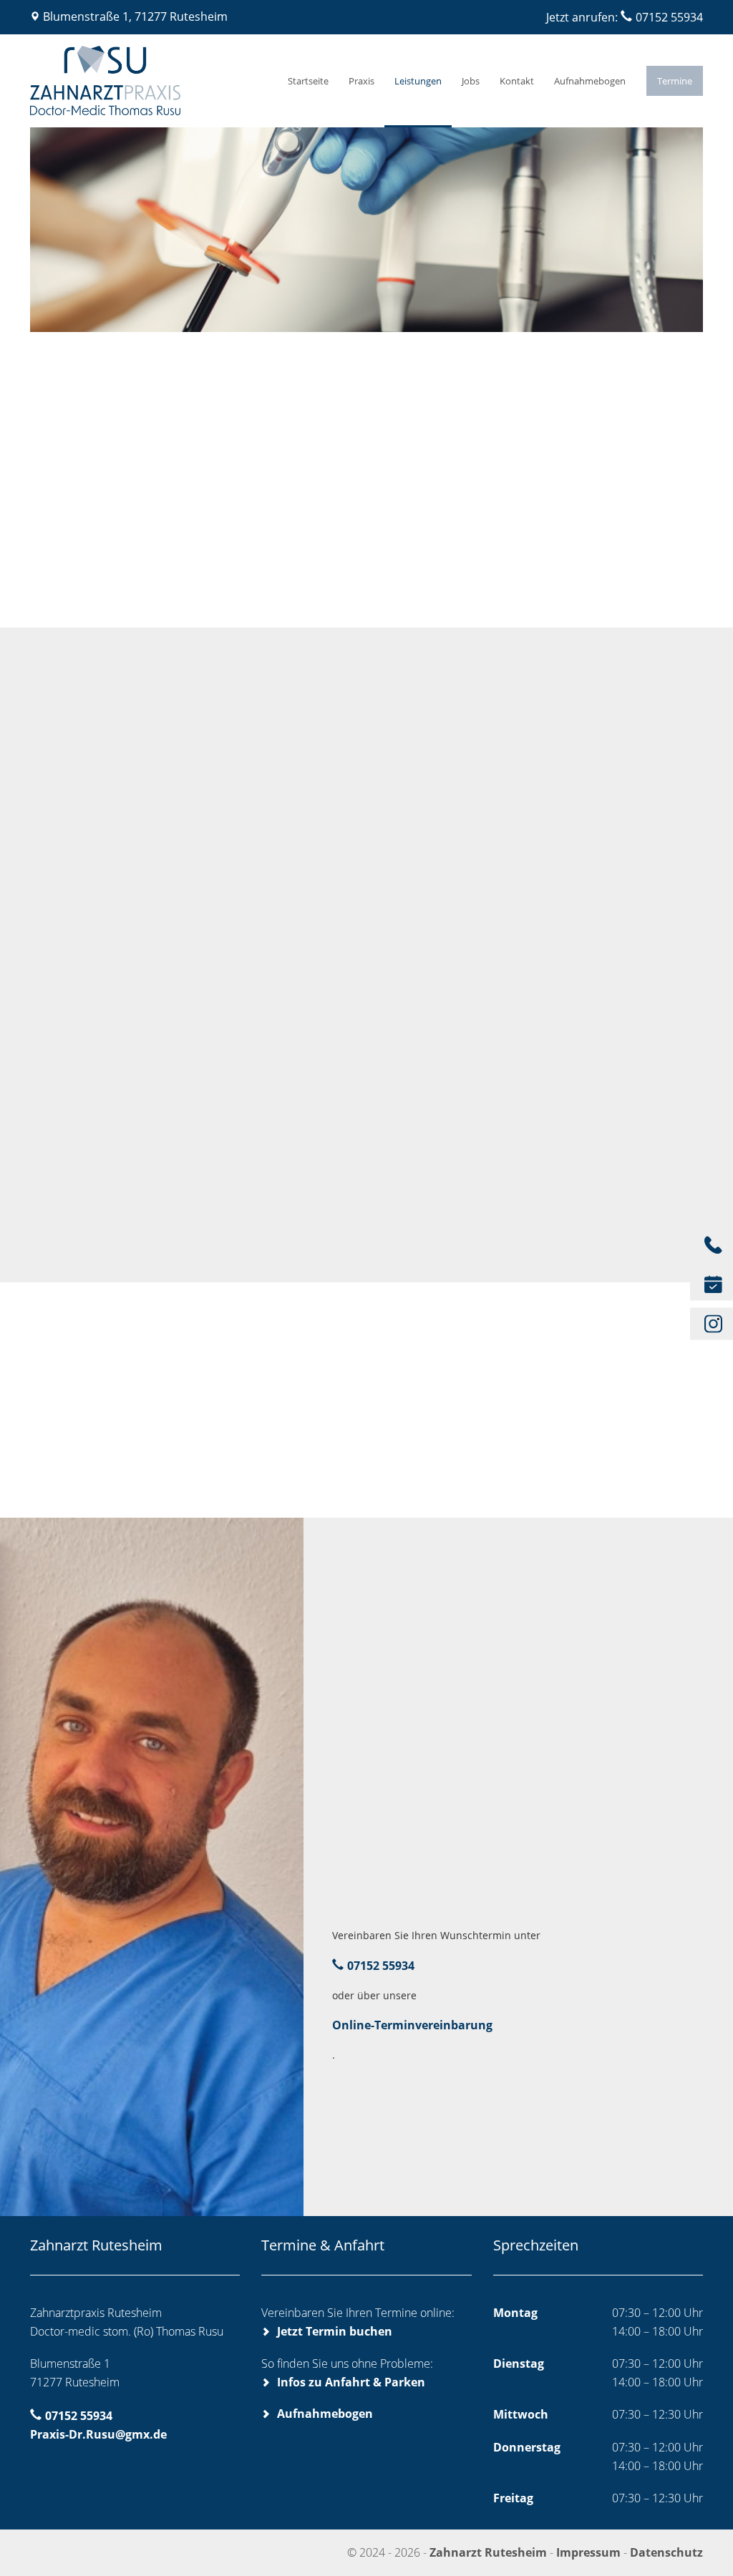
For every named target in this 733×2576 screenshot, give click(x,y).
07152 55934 (669, 17)
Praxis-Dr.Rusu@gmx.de (98, 2434)
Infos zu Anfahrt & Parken (351, 2382)
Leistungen (418, 81)
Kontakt (517, 81)
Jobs (471, 81)
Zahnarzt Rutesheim (490, 2552)
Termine (675, 81)
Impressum (588, 2552)
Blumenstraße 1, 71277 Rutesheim (135, 16)
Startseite (308, 81)
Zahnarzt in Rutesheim (96, 902)
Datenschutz (666, 2552)
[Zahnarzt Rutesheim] (142, 81)
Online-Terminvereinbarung (412, 2025)
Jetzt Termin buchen (335, 2331)
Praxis (361, 81)
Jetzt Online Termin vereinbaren (433, 2092)
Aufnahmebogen (590, 81)
